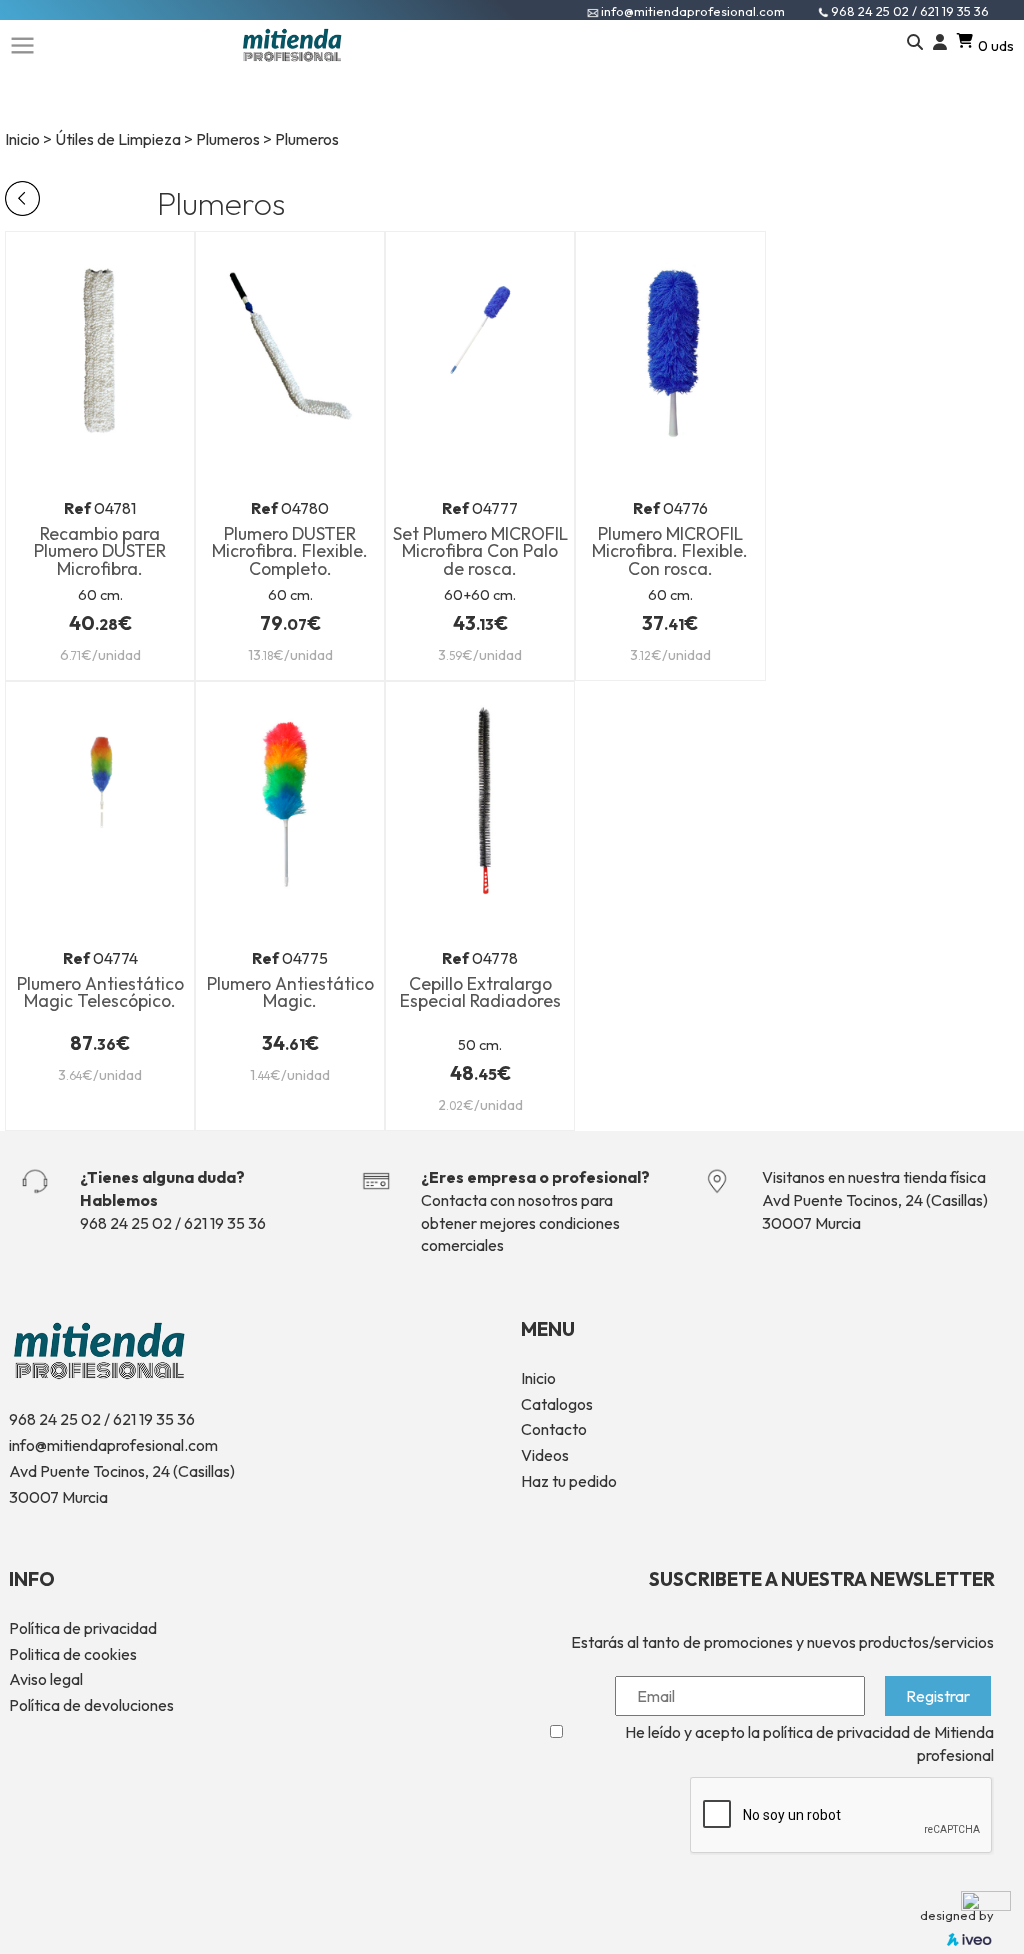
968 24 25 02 (871, 11)
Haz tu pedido (569, 1481)
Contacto (554, 1429)
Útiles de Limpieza (118, 139)
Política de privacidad (83, 1628)
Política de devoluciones (91, 1705)
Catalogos (557, 1404)
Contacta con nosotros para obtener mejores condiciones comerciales (520, 1223)
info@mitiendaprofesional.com (693, 11)
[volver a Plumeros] (22, 196)
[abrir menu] (22, 43)
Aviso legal (46, 1679)
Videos (545, 1455)
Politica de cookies (73, 1654)
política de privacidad (836, 1732)
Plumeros (228, 139)
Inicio (22, 139)
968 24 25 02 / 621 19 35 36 (173, 1223)
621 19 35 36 (954, 11)
